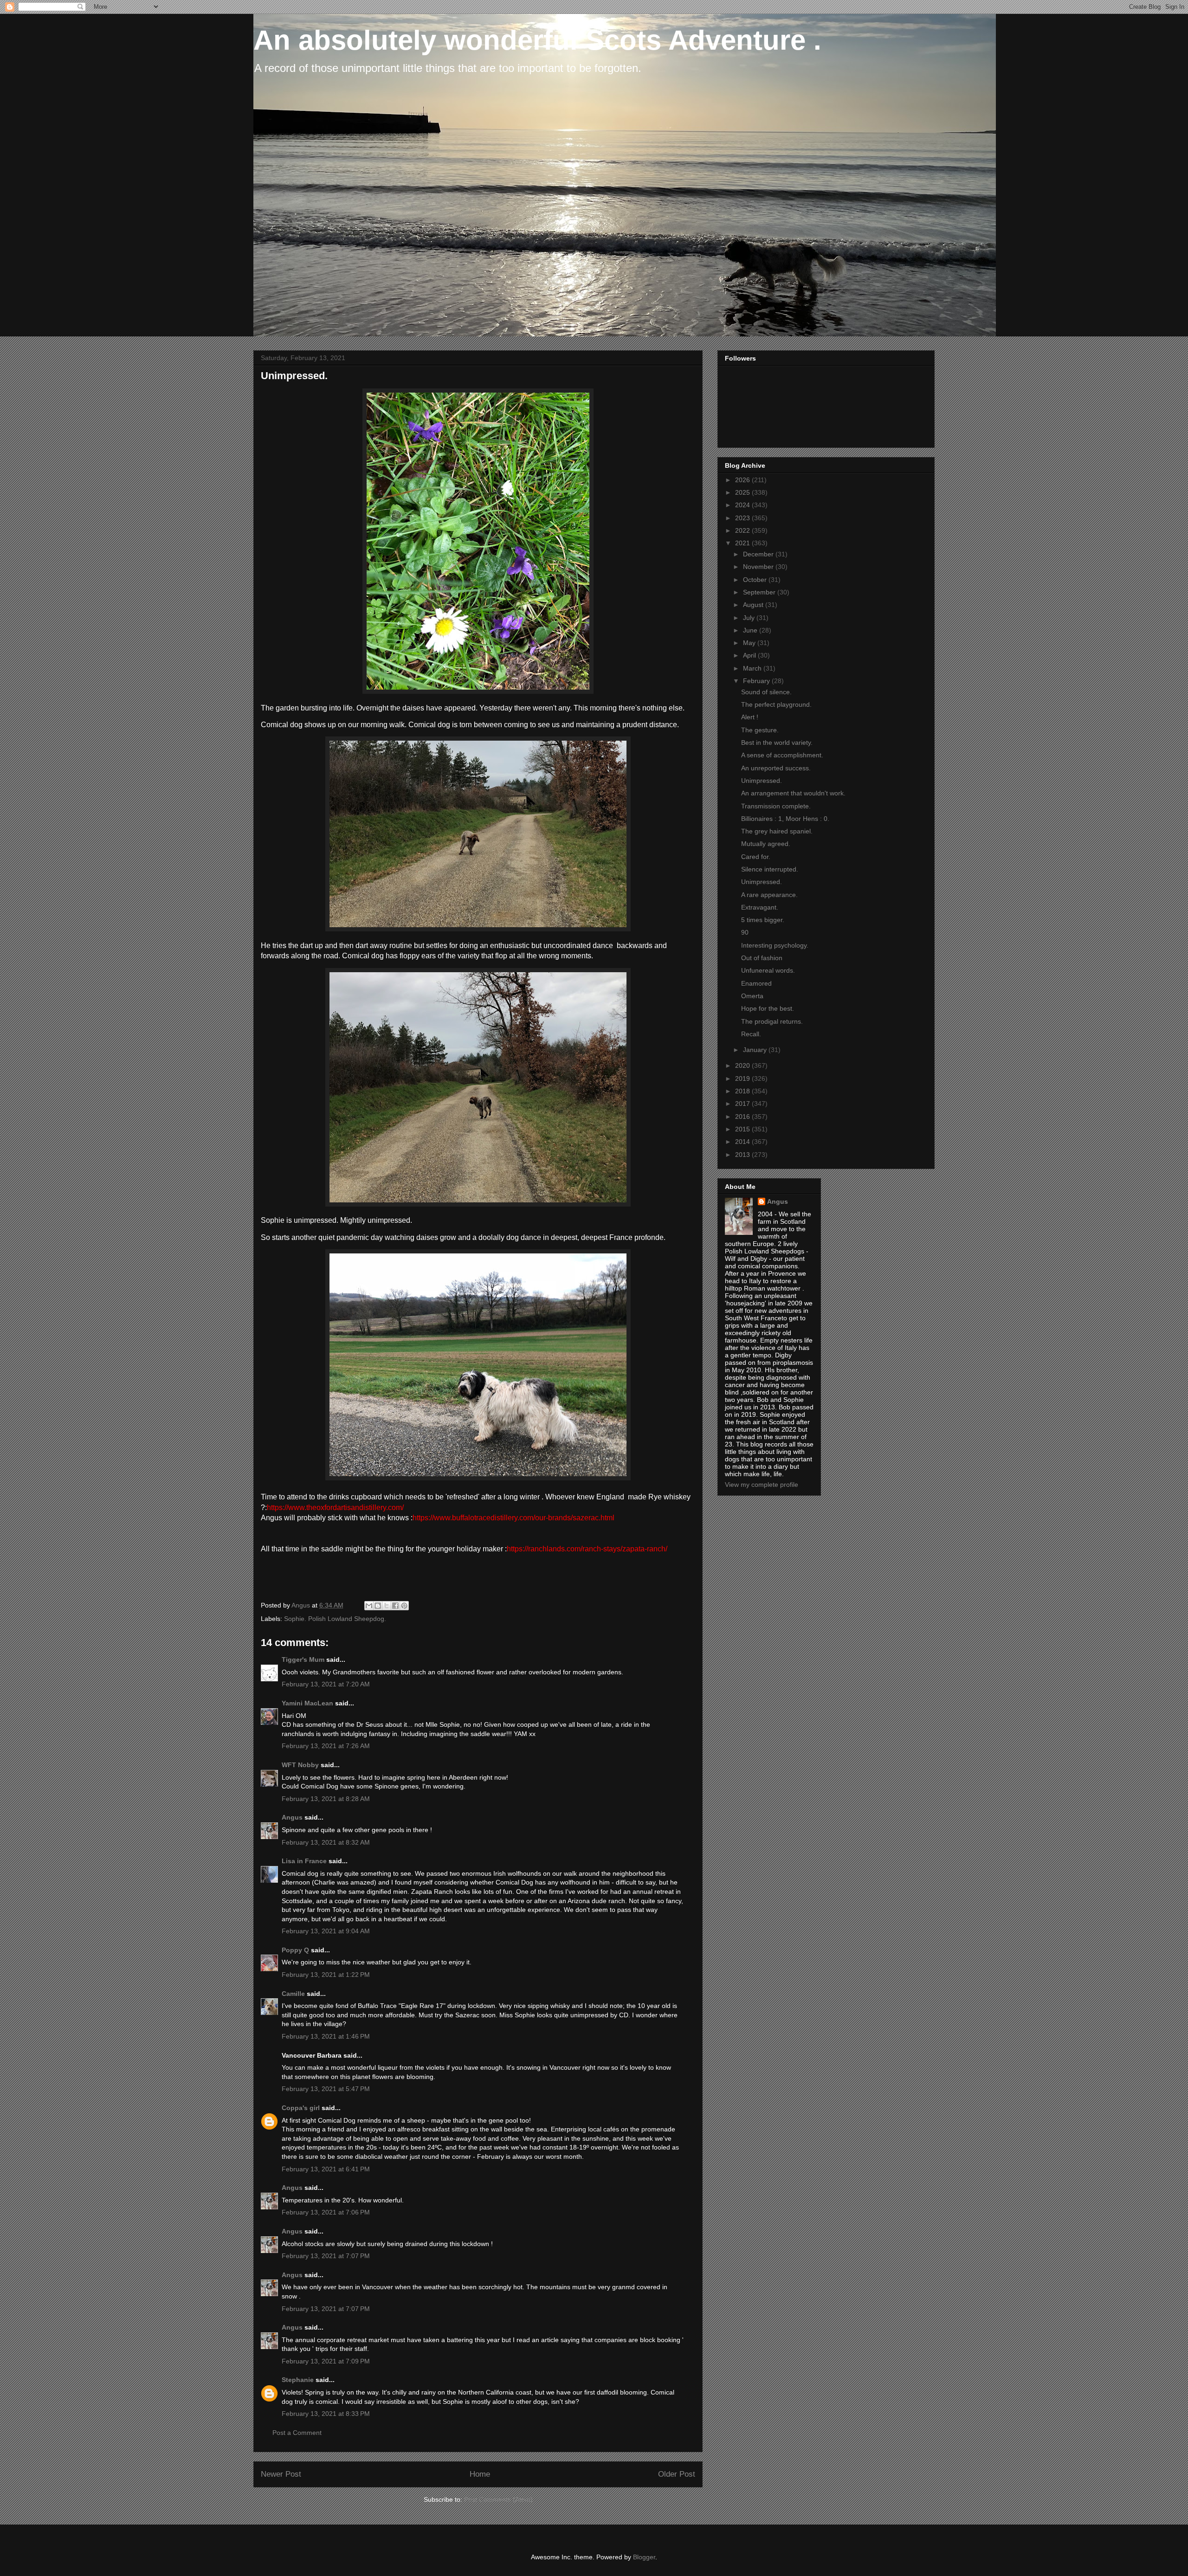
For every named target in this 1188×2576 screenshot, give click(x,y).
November (759, 567)
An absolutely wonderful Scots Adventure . (537, 40)
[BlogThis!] (378, 1606)
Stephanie (298, 2380)
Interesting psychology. (775, 945)
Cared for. (756, 857)
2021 (743, 543)
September (760, 592)
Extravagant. (760, 907)
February (757, 681)
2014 (743, 1142)
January (756, 1050)
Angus (292, 1817)
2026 (743, 480)
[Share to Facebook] (395, 1606)
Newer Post (281, 2474)
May (750, 643)
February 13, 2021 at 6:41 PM (326, 2169)
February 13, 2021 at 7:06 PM (326, 2212)
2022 (743, 530)
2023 (743, 518)
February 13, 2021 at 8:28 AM (326, 1799)
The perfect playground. (776, 704)
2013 (743, 1155)
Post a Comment (297, 2433)
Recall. (751, 1034)
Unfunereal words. (768, 970)
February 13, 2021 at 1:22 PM (326, 1975)
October (756, 580)
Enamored (756, 983)
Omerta (752, 996)
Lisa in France (304, 1861)
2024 (743, 505)
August (754, 605)
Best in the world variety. (777, 742)
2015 (743, 1129)
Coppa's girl (301, 2108)
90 (745, 932)
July (750, 618)
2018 (743, 1091)
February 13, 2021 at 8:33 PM (326, 2414)
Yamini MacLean (307, 1703)
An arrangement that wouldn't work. (793, 793)
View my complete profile (762, 1485)
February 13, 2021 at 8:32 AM (326, 1842)
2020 (743, 1065)
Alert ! (750, 717)
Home (480, 2474)
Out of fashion (762, 958)
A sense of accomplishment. (782, 755)
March (753, 668)
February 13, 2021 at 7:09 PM (326, 2361)
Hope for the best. (768, 1008)
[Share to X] (387, 1606)
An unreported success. (776, 768)
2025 (743, 492)
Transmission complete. (776, 806)
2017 (743, 1104)
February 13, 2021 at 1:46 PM (326, 2036)
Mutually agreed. (766, 844)
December (759, 554)
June (751, 630)
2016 (743, 1117)
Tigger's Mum (303, 1659)
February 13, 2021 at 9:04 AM (326, 1931)
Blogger (644, 2557)
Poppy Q (295, 1950)
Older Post (677, 2474)
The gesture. (760, 730)
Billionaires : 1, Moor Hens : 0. (785, 819)
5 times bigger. (763, 920)
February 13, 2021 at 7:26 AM (326, 1746)
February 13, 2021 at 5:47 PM (326, 2089)
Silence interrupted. (770, 869)
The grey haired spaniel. (777, 831)
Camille (293, 1994)
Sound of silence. (766, 692)
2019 (743, 1078)
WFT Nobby (300, 1765)
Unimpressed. (762, 781)
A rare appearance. (769, 895)
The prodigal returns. (772, 1021)
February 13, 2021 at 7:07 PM (326, 2256)
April (750, 655)
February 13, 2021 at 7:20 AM (326, 1684)
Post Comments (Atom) (498, 2499)
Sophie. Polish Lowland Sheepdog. (335, 1619)
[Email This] (369, 1606)
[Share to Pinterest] (404, 1606)
